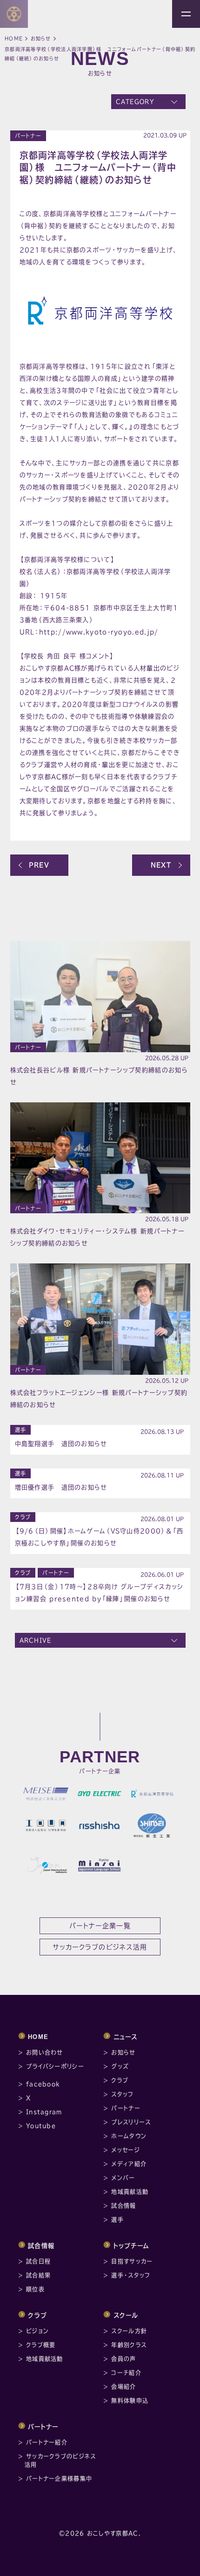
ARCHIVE (36, 1640)
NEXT (161, 865)
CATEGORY (135, 102)
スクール (126, 2315)
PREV (39, 865)
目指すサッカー (132, 2261)
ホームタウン (129, 2136)
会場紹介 (123, 2387)
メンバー (123, 2178)
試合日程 (38, 2261)
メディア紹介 (129, 2164)
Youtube (41, 2126)
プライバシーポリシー (55, 2066)
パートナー (28, 136)
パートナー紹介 (47, 2442)
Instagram (44, 2112)
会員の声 (123, 2359)
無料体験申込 (130, 2401)
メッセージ (126, 2150)
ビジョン (37, 2331)
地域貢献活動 (130, 2192)
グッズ (120, 2066)
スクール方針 (129, 2331)
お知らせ (41, 39)
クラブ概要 (41, 2345)
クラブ (23, 1517)
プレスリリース (131, 2122)
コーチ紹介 (126, 2373)
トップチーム (132, 2246)
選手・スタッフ (131, 2275)
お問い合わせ (45, 2052)
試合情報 (123, 2206)
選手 (21, 1430)
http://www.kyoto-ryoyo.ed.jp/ (99, 632)
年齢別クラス (129, 2345)
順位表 (35, 2289)
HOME (38, 2037)
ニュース (126, 2037)
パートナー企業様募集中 (59, 2479)
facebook (43, 2084)
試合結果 (38, 2275)
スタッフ (122, 2094)
